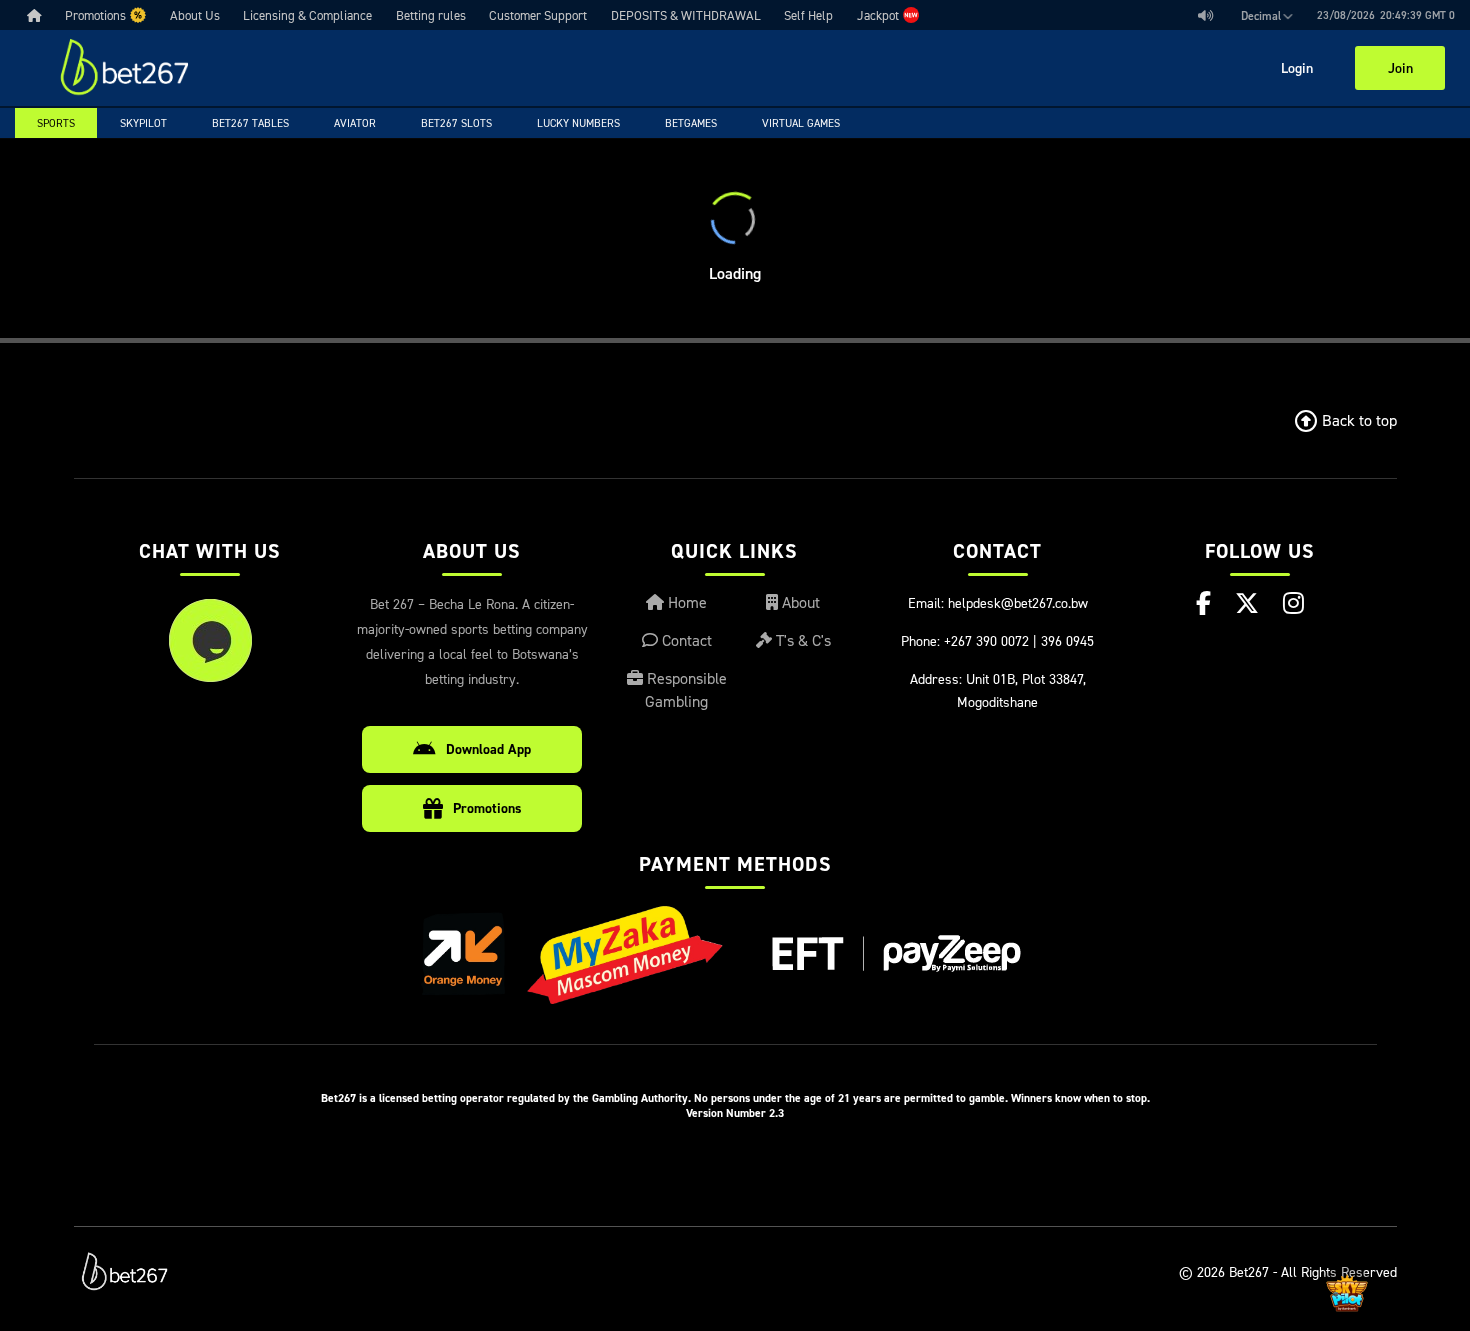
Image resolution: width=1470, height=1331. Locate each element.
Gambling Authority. (641, 1097)
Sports (56, 123)
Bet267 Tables (250, 123)
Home (685, 602)
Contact (685, 640)
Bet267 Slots (456, 123)
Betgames (691, 123)
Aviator (355, 123)
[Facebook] (1203, 603)
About (799, 602)
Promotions (487, 808)
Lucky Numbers (578, 123)
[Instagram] (1293, 603)
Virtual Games (801, 123)
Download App (488, 749)
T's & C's (801, 640)
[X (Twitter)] (1247, 603)
